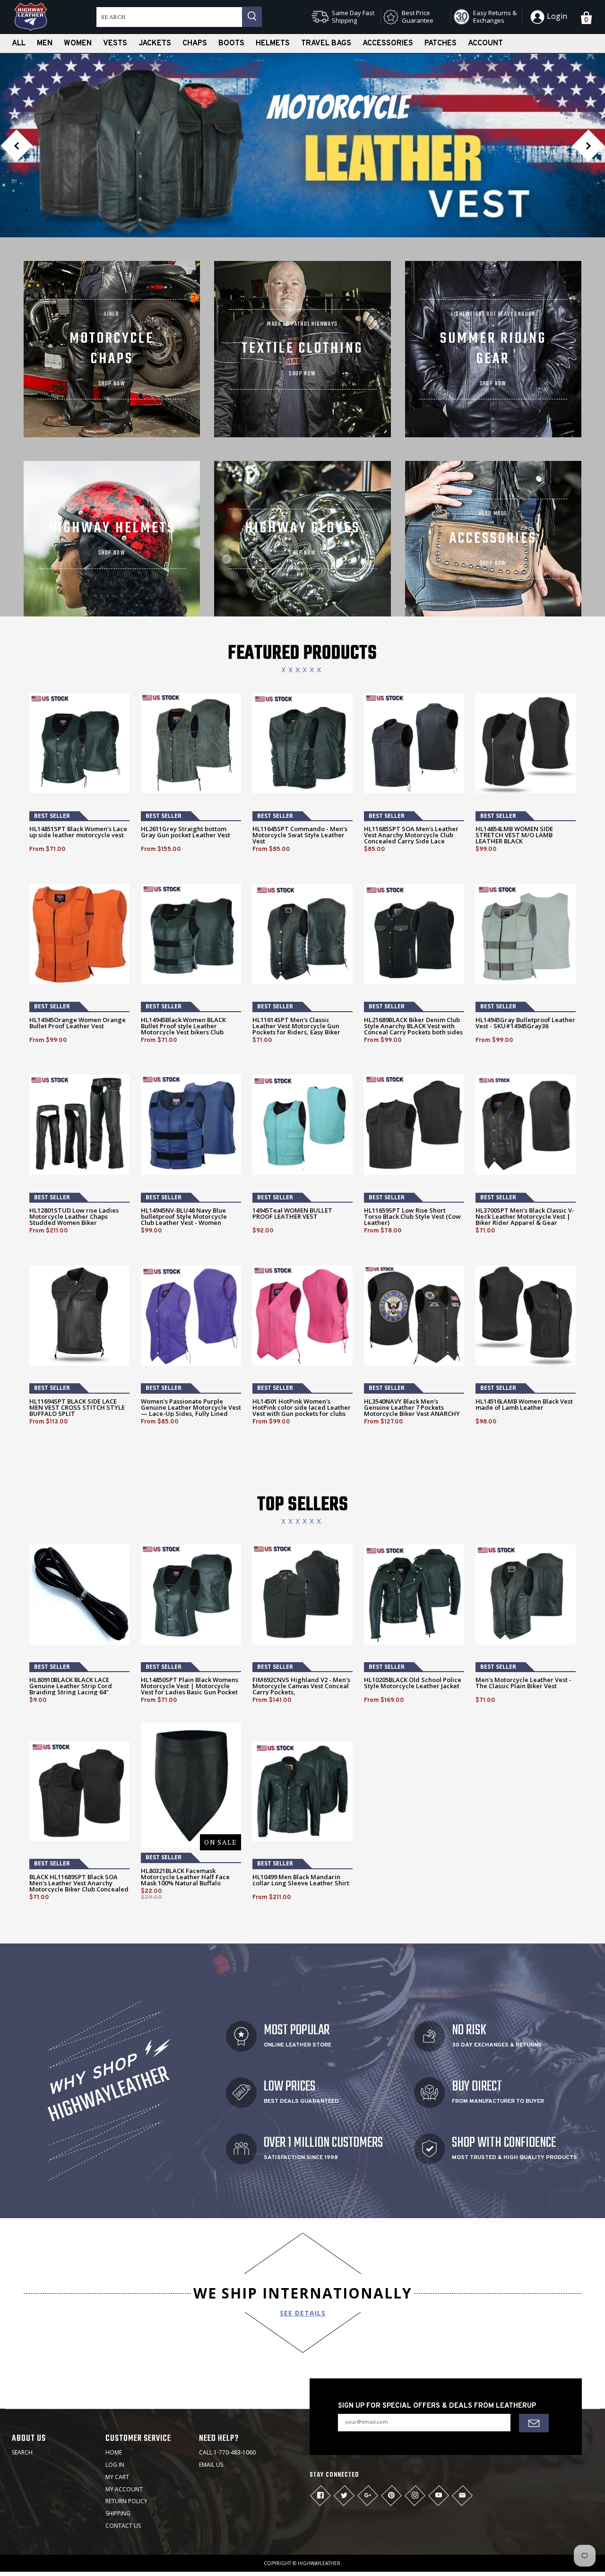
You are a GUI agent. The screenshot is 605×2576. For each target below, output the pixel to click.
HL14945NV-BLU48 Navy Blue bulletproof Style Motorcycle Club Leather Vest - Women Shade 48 (184, 1220)
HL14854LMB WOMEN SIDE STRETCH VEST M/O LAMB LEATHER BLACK (514, 835)
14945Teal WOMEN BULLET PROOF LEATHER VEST (292, 1214)
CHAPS (195, 43)
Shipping (118, 2513)
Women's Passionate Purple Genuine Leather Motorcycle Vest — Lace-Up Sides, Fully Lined (191, 1408)
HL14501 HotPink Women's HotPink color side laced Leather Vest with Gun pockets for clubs (302, 1408)
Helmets (273, 43)
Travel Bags (326, 43)
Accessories (388, 43)
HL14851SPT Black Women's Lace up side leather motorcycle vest (78, 832)
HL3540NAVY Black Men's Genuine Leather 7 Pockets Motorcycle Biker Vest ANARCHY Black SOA (412, 1411)
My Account (124, 2489)
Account (485, 43)
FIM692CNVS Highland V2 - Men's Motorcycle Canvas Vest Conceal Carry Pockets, (301, 1686)
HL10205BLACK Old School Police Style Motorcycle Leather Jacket (413, 1683)
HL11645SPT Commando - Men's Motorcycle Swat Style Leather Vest (300, 835)
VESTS (115, 43)
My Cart (117, 2477)
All (19, 43)
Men (45, 43)
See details (303, 2313)
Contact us (123, 2526)
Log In (115, 2465)
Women (78, 43)
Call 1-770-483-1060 (227, 2452)
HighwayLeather (319, 2563)
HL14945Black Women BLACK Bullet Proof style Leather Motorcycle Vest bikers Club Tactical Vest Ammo (183, 1029)
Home (114, 2452)
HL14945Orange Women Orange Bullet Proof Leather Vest (78, 1023)
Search (22, 2452)
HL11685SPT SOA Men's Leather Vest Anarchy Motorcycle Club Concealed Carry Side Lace (411, 835)
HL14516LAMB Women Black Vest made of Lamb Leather (524, 1405)
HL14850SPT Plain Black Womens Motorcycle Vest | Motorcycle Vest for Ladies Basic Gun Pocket (190, 1686)
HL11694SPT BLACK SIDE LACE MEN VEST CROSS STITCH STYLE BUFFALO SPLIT (77, 1408)
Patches (441, 43)
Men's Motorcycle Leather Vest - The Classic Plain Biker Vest (523, 1683)
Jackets (155, 43)
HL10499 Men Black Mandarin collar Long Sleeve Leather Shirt (301, 1880)
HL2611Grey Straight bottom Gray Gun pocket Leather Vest (186, 832)
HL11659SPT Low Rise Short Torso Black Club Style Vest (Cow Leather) (412, 1217)
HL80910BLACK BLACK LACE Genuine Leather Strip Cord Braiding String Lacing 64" (71, 1686)
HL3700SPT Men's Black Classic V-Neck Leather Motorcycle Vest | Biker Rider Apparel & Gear (525, 1217)
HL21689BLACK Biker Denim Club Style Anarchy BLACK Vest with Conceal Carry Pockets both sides (413, 1026)
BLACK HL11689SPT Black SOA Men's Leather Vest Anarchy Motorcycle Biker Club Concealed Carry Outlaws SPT (79, 1886)
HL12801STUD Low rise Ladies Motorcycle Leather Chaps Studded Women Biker (74, 1217)
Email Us (211, 2465)
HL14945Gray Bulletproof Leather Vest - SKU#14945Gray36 (525, 1023)
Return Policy (126, 2501)
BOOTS (231, 43)
